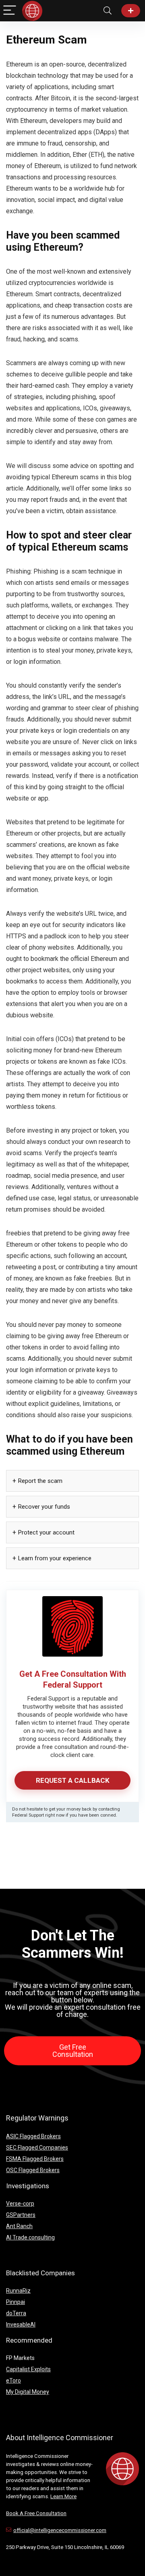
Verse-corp (20, 2204)
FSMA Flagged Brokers (35, 2159)
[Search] (108, 11)
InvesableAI (21, 2324)
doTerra (16, 2313)
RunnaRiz (18, 2291)
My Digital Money (28, 2392)
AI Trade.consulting (30, 2237)
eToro (13, 2381)
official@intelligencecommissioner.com (60, 2530)
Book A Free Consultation (36, 2513)
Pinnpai (16, 2302)
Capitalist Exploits (28, 2369)
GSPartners (21, 2215)
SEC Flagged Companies (37, 2148)
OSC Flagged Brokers (33, 2170)
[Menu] (10, 11)
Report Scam (131, 11)
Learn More (63, 2496)
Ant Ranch (19, 2226)
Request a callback (73, 1780)
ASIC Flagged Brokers (33, 2136)
